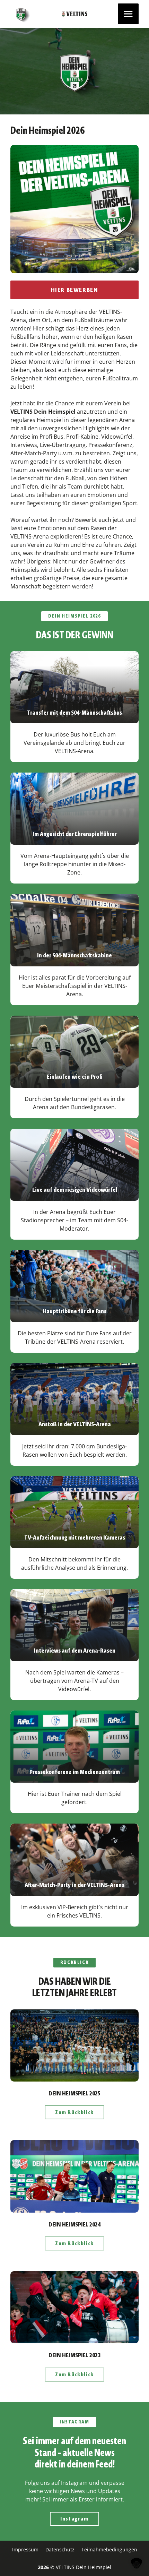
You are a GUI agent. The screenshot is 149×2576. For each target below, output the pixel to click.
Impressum (25, 2549)
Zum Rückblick (74, 2112)
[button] (137, 2564)
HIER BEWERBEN (75, 290)
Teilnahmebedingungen (109, 2549)
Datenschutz (60, 2549)
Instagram (74, 2519)
